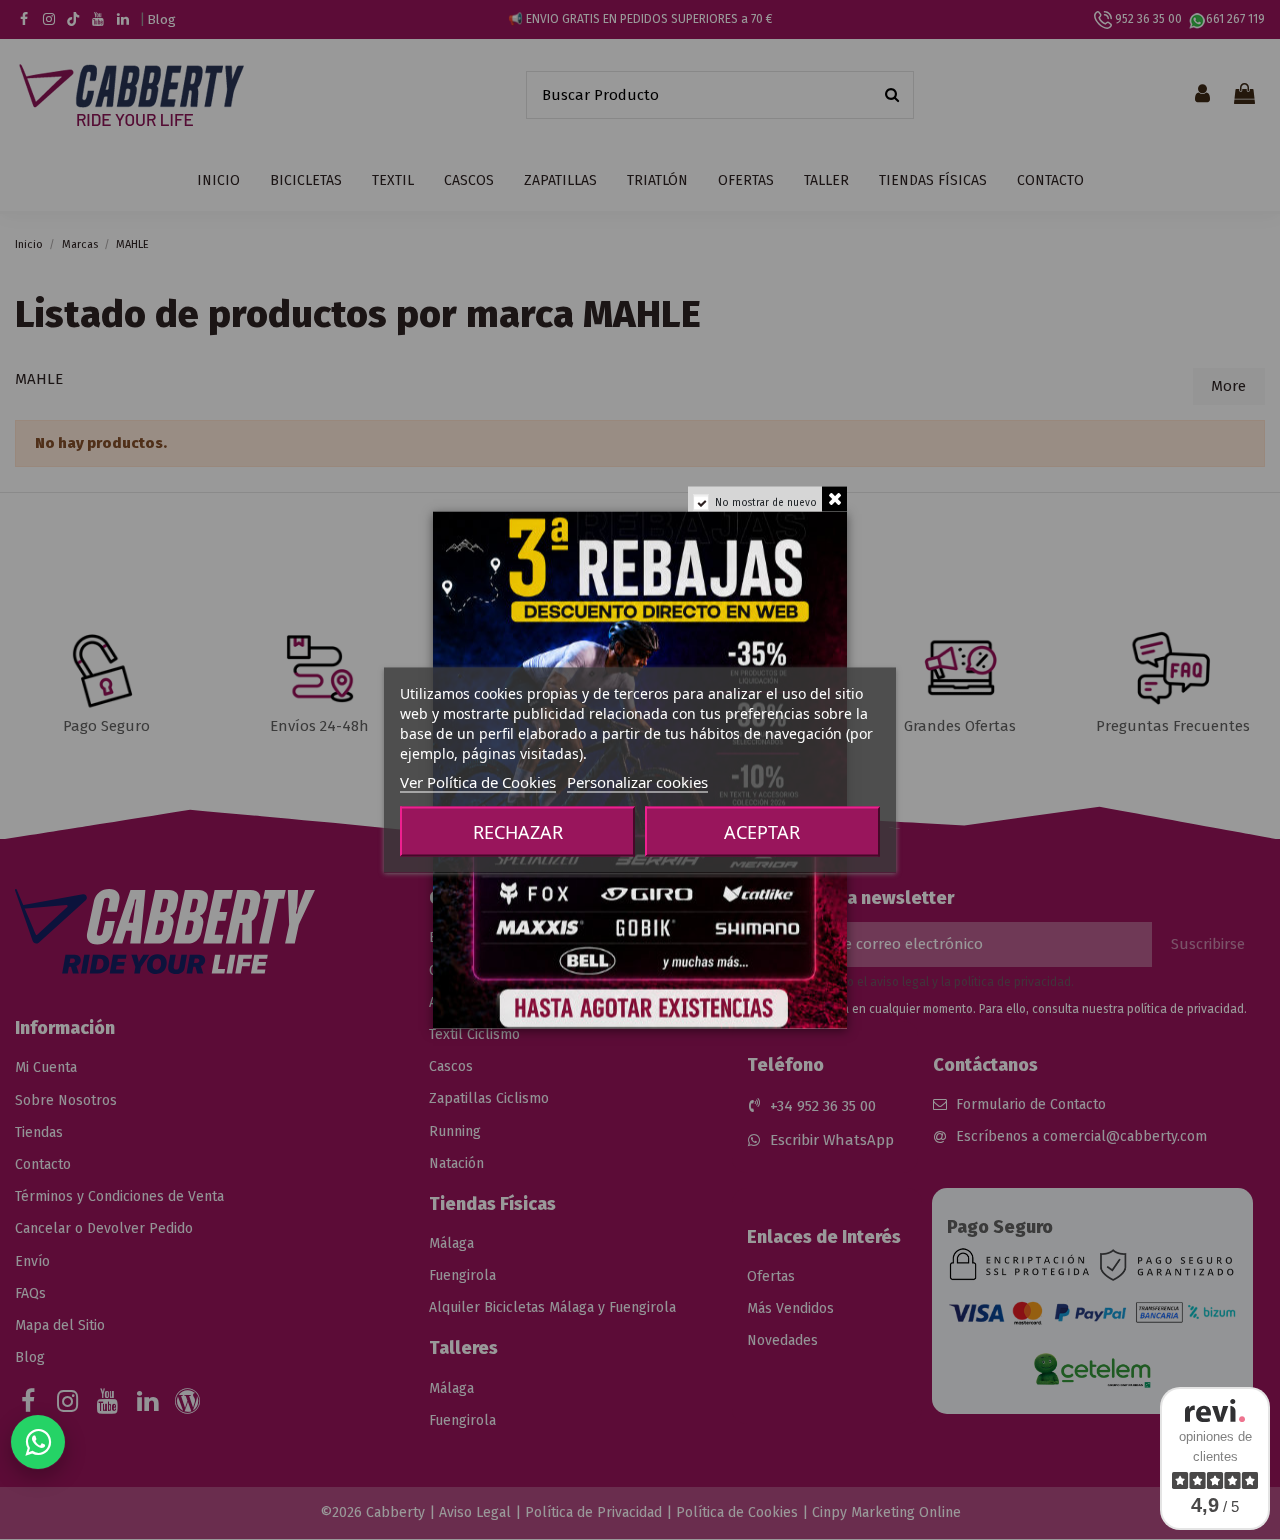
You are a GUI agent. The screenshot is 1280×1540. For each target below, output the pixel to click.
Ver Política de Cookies (478, 782)
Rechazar (518, 832)
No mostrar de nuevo (766, 503)
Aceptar (762, 832)
